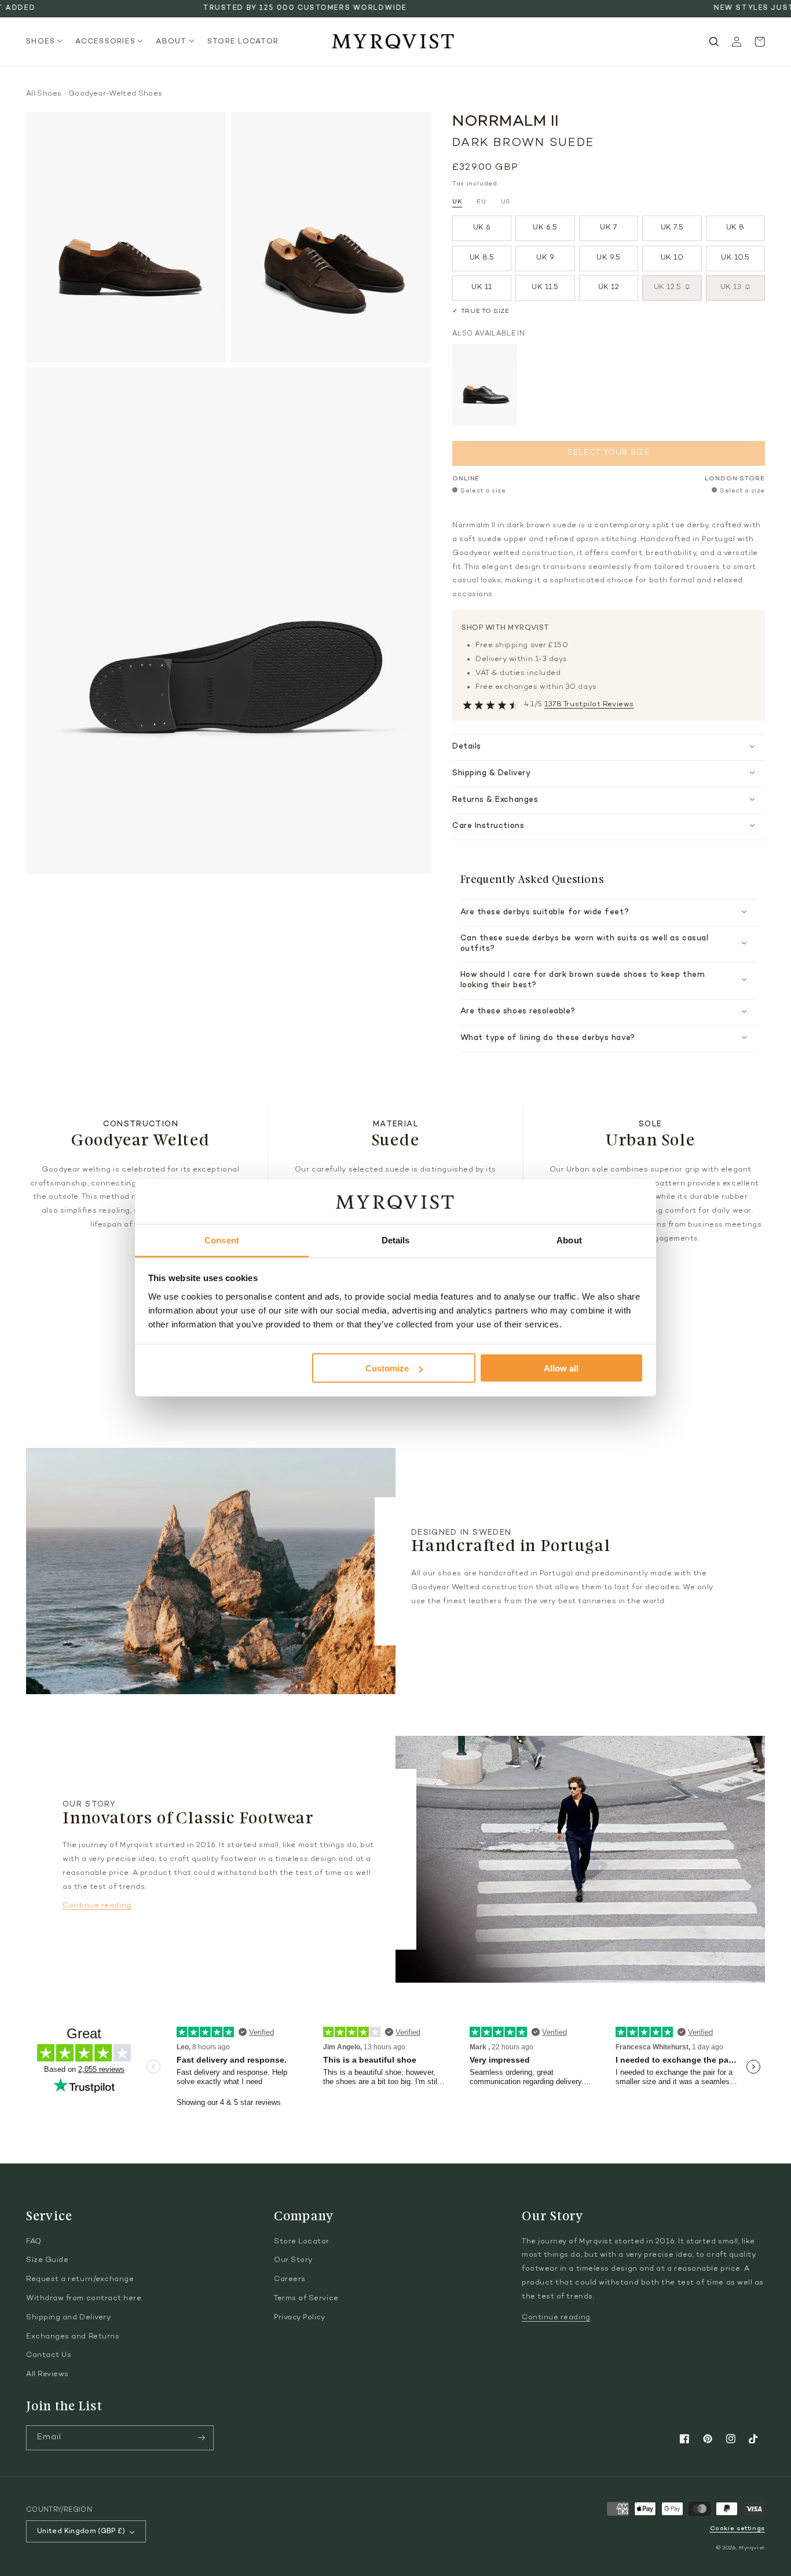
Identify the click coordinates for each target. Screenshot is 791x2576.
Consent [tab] (222, 1240)
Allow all (561, 1368)
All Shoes (44, 94)
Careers (290, 2279)
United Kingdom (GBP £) (81, 2531)
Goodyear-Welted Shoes (116, 94)
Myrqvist (752, 2548)
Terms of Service (306, 2298)
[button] (48, 42)
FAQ (34, 2242)
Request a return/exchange (80, 2279)
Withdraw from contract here (84, 2298)
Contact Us (49, 2355)
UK (457, 202)
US (506, 202)
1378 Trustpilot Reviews (589, 705)
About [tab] (569, 1240)
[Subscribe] (202, 2438)
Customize (387, 1368)
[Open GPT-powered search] (714, 42)
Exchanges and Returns (73, 2337)
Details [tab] (396, 1240)
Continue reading (97, 1906)
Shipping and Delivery (68, 2318)
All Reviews (47, 2374)
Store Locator (302, 2242)
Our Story (293, 2260)
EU (481, 202)
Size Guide (47, 2260)
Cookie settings (737, 2529)
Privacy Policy (300, 2318)
